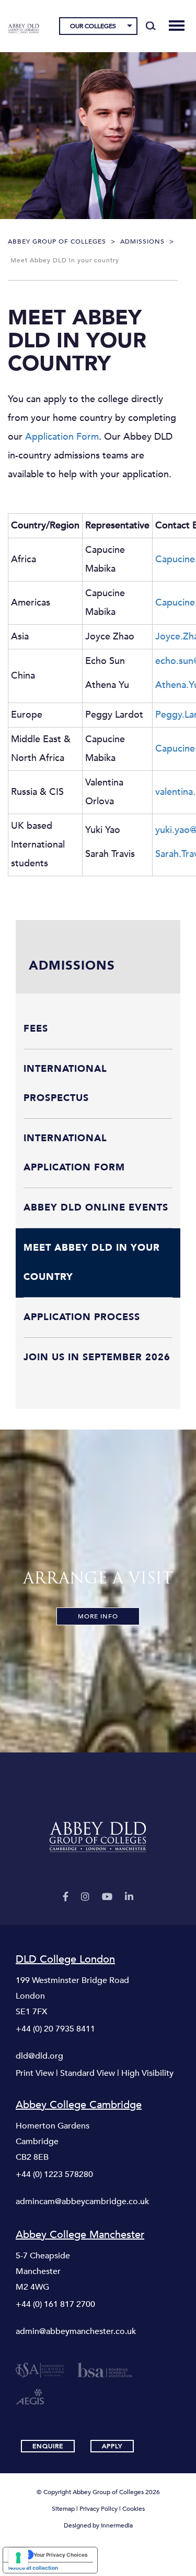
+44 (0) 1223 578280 (54, 2174)
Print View (35, 2073)
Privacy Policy (99, 2509)
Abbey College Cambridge (79, 2105)
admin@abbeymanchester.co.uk (76, 2331)
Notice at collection (33, 2568)
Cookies (134, 2509)
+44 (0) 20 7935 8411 (55, 2029)
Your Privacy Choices (61, 2555)
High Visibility (147, 2073)
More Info (98, 1616)
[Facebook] (66, 1897)
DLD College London (65, 1960)
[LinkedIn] (129, 1897)
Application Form (62, 437)
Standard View (88, 2073)
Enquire (48, 2446)
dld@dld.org (39, 2056)
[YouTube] (107, 1897)
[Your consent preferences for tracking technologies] (18, 2558)
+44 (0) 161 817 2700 (55, 2304)
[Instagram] (85, 1897)
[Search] (151, 26)
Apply (112, 2446)
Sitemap (63, 2509)
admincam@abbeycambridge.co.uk (82, 2202)
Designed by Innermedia (98, 2525)
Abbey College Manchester (80, 2235)
